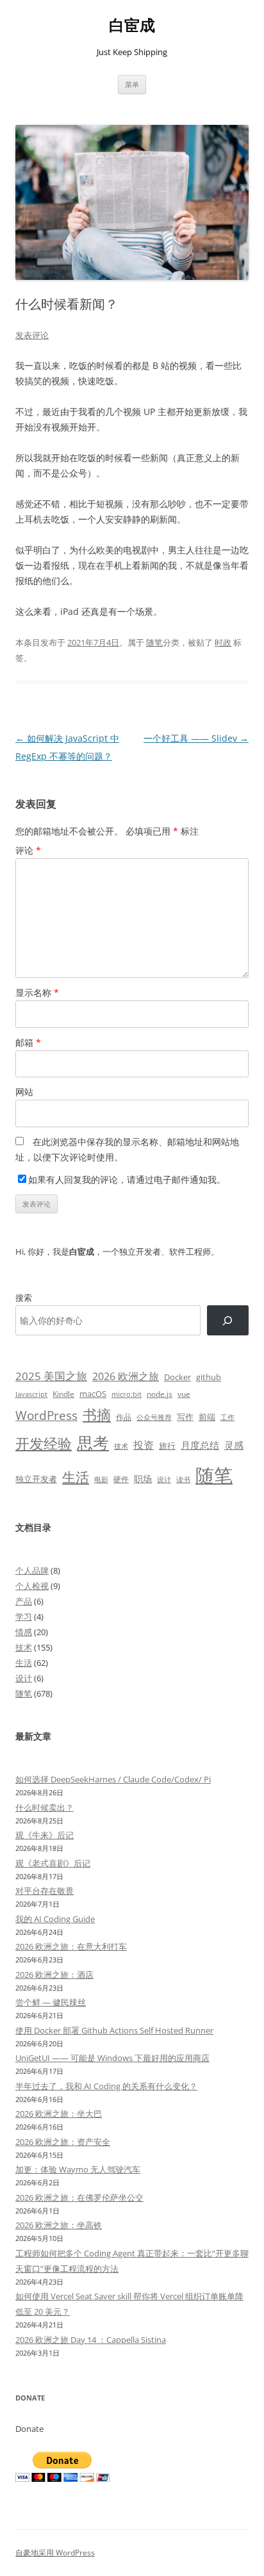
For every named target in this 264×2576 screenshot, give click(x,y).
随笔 (154, 642)
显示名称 (37, 992)
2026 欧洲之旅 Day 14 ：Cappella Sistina (91, 2340)
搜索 (24, 1298)
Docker (177, 1377)
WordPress (46, 1415)
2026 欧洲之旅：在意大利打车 (71, 1946)
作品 (124, 1417)
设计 (164, 1479)
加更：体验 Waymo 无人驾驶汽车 (78, 2169)
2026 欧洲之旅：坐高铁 (59, 2225)
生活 (76, 1477)
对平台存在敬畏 (45, 1891)
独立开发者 (36, 1479)
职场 (143, 1479)
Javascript (31, 1394)
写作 (185, 1417)
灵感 (234, 1445)
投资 (144, 1445)
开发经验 (44, 1443)
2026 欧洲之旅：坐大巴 (59, 2114)
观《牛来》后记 (45, 1835)
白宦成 (132, 25)
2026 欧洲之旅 (126, 1376)
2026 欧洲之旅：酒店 (54, 1975)
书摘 (97, 1414)
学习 (24, 1617)
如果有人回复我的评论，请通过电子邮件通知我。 (127, 1179)
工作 (227, 1417)
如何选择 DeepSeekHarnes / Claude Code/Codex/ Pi (113, 1779)
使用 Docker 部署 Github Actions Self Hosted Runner (114, 2030)
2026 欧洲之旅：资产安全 (63, 2142)
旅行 (167, 1446)
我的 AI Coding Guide (55, 1919)
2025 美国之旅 (51, 1376)
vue (184, 1394)
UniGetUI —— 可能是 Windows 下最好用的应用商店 (112, 2058)
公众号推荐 (154, 1417)
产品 (24, 1601)
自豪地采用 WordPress (55, 2553)
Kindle (63, 1394)
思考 (93, 1442)
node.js (160, 1394)
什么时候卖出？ (45, 1807)
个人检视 (32, 1586)
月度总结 (200, 1445)
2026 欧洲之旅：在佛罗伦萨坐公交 (79, 2197)
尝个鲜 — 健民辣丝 (51, 2002)
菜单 (132, 84)
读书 (183, 1479)
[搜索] (228, 1320)
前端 (207, 1417)
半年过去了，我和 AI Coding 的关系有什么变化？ (106, 2086)
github (209, 1377)
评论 (28, 850)
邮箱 (28, 1042)
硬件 (121, 1479)
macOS (93, 1394)
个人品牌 (32, 1570)
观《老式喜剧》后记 (53, 1863)
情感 (24, 1632)
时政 (223, 642)
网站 (24, 1092)
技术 (121, 1446)
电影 (101, 1479)
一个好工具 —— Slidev (196, 738)
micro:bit (127, 1394)
